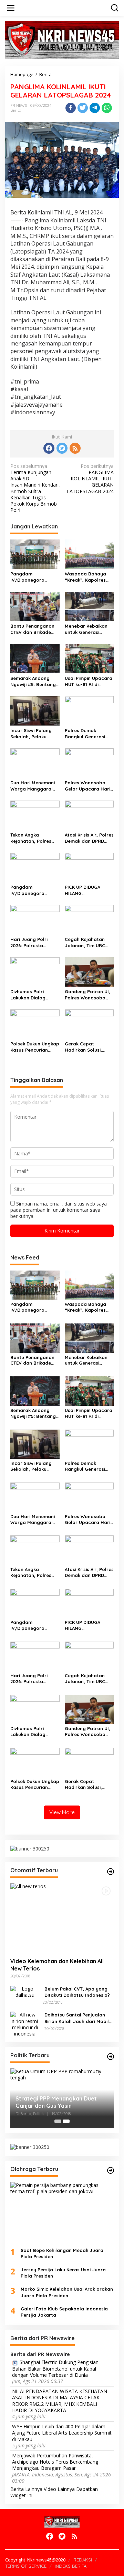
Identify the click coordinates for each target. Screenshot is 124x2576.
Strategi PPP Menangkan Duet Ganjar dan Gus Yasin (56, 2102)
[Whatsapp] (107, 108)
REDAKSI (83, 2560)
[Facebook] (49, 448)
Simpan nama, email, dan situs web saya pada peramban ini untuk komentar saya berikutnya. (59, 1210)
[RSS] (75, 448)
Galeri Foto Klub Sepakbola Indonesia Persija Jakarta (64, 2312)
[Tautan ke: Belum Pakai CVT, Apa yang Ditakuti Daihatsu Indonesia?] (25, 1991)
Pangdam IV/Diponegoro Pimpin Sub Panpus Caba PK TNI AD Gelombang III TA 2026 (32, 577)
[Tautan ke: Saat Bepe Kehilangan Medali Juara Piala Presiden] (62, 2212)
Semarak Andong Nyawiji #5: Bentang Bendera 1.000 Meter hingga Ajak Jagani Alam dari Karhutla (34, 681)
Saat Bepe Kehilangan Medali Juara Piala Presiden (62, 2253)
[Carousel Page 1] (58, 2121)
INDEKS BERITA (71, 2566)
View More (62, 1812)
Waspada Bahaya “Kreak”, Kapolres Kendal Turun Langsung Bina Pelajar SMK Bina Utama (85, 577)
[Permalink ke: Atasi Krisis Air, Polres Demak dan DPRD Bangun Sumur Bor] (89, 815)
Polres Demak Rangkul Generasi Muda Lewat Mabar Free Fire (87, 734)
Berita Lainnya (26, 2489)
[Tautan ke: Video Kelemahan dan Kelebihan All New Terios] (62, 1918)
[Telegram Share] (95, 108)
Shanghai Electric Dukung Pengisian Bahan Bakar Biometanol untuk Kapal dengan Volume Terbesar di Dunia (55, 2369)
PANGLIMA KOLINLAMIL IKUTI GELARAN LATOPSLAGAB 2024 (90, 479)
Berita (16, 110)
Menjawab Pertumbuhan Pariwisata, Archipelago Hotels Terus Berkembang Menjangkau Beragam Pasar (55, 2462)
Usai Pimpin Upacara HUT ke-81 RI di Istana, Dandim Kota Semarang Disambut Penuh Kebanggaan (89, 681)
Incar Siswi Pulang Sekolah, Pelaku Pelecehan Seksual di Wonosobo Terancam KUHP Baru (35, 734)
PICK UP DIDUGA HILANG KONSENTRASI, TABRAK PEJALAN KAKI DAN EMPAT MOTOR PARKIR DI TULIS (89, 890)
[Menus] (11, 8)
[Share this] (71, 108)
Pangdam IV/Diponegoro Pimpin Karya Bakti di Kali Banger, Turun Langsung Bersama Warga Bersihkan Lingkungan (35, 890)
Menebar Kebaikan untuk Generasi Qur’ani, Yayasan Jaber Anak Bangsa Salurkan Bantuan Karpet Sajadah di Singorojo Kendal (87, 629)
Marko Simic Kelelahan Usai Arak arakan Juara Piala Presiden (67, 2292)
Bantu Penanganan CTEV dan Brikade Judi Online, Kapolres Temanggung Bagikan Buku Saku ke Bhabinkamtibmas (35, 629)
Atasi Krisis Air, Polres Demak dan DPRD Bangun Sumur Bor (89, 838)
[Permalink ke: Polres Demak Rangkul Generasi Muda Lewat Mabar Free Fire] (89, 710)
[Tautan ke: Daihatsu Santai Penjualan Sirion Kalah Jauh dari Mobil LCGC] (25, 2024)
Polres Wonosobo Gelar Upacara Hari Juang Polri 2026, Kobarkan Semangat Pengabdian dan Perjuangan (89, 786)
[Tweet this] (83, 108)
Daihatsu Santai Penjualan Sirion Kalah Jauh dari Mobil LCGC (77, 2018)
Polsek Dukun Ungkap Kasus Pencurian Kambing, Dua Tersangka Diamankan (35, 1047)
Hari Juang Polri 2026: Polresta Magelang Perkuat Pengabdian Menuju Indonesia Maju (33, 943)
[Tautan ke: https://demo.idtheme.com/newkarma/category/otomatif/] (111, 1872)
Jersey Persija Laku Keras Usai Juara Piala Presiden (63, 2273)
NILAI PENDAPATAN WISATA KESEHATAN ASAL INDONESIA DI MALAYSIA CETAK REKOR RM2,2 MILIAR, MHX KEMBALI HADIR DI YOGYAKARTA (60, 2401)
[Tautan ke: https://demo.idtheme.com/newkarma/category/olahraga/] (111, 2170)
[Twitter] (62, 448)
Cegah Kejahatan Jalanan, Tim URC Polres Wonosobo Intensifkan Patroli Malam (86, 943)
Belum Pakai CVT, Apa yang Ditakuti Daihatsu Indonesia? (77, 1992)
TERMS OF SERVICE (26, 2566)
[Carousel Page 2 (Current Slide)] (66, 2121)
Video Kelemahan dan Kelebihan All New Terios (57, 1965)
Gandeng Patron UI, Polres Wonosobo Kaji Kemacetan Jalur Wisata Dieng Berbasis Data (87, 995)
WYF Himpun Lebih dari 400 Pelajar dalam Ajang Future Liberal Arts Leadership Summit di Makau (62, 2433)
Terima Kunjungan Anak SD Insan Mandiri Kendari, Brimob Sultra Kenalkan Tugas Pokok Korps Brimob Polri (35, 488)
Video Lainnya (59, 2489)
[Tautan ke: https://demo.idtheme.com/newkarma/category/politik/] (111, 2057)
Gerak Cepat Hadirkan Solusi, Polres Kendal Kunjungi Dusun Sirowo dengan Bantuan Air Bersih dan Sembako (86, 1047)
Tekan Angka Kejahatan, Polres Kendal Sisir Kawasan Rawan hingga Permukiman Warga (35, 838)
